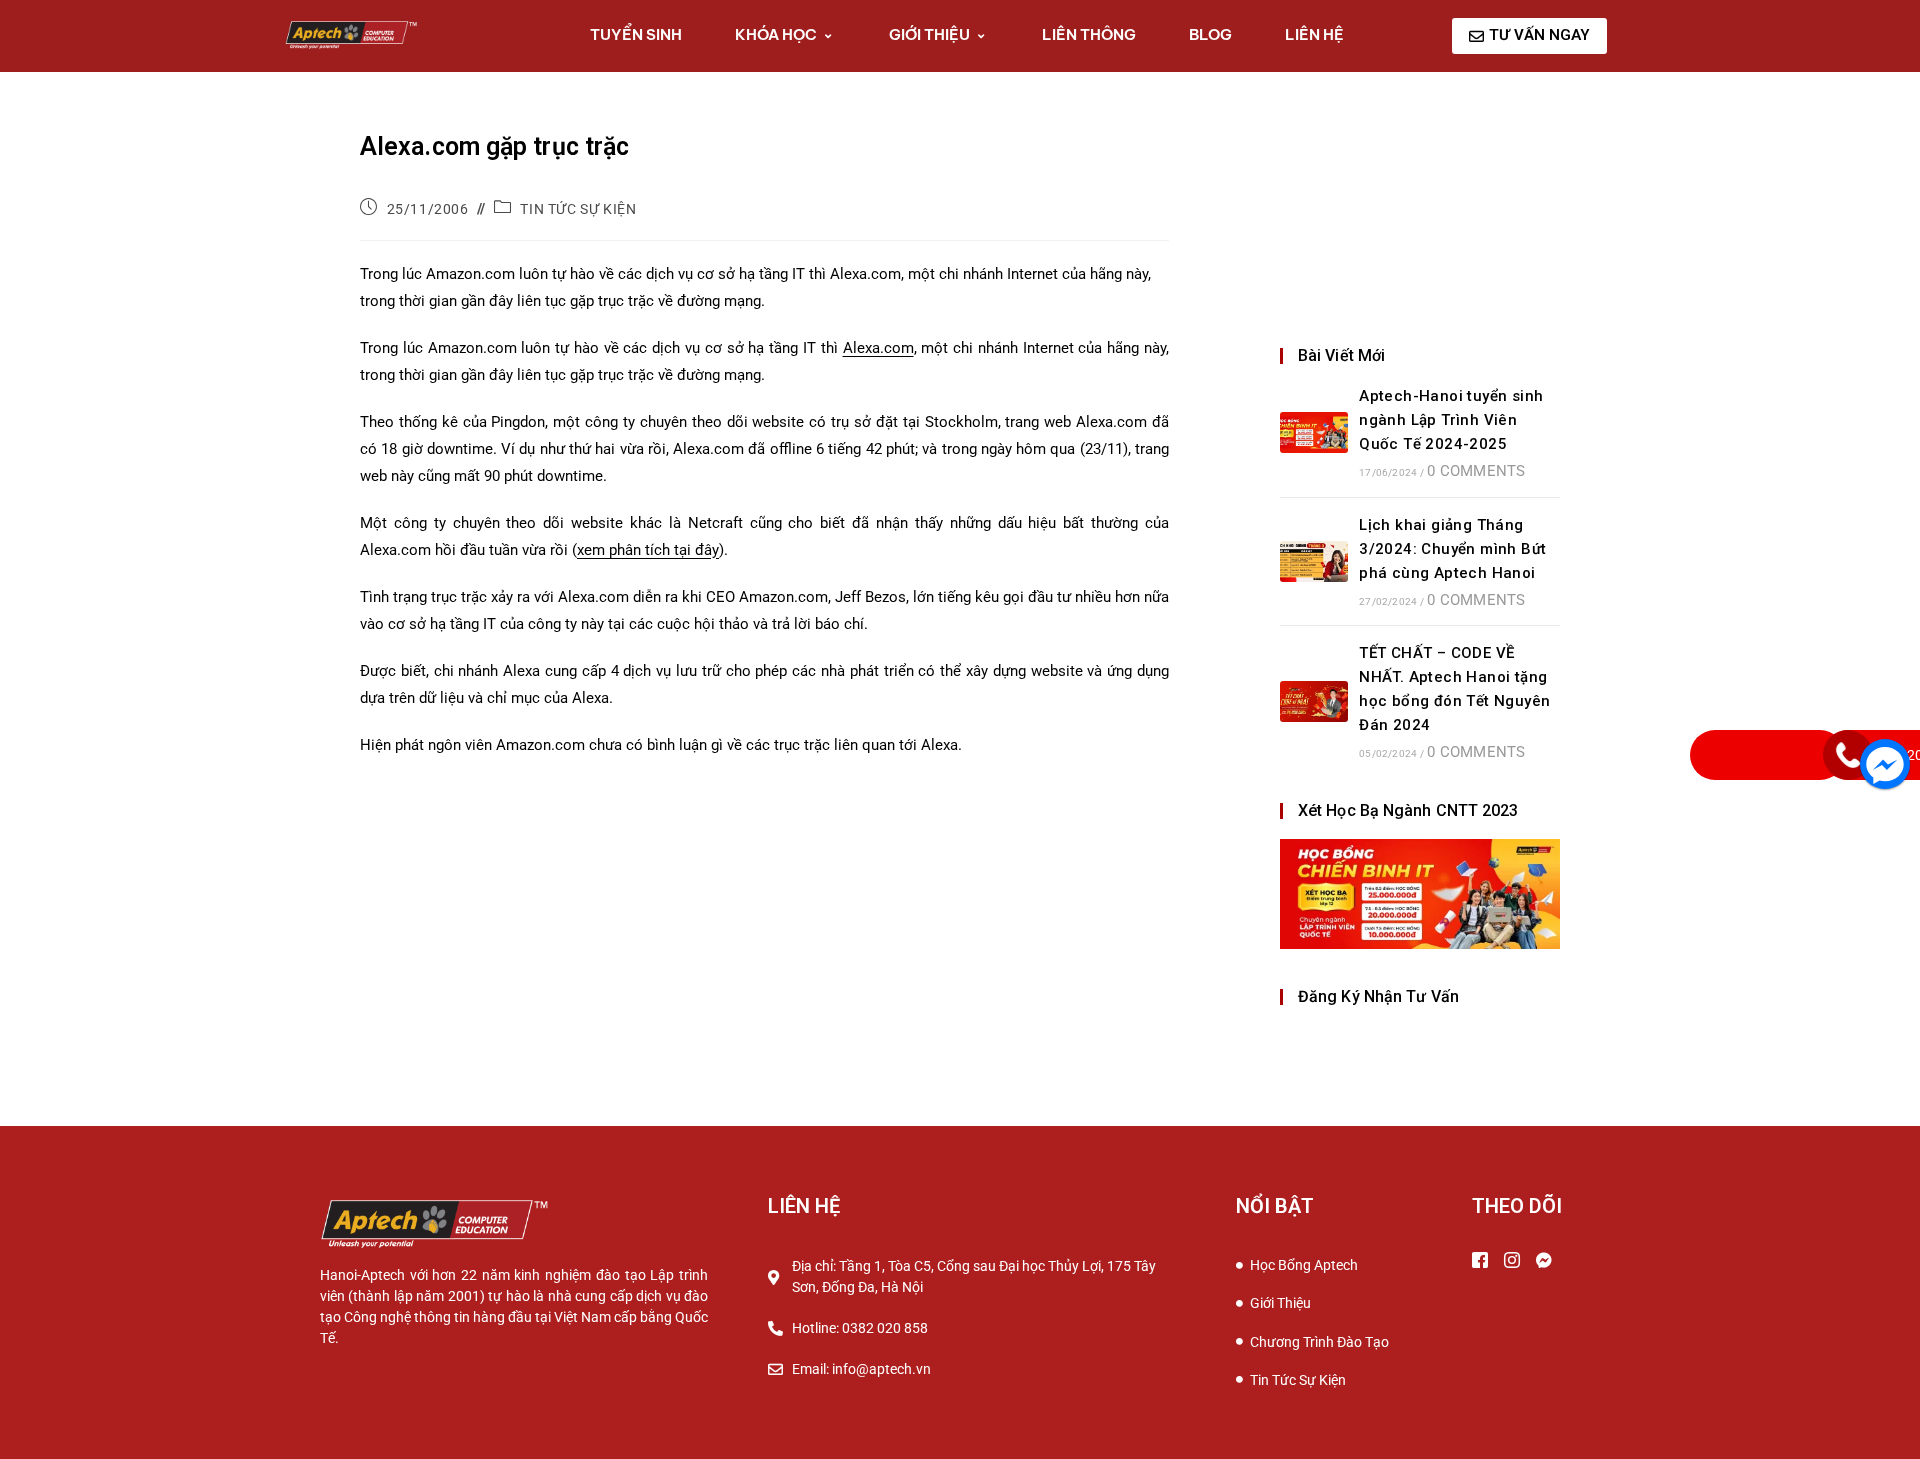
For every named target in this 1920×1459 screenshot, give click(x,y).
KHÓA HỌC (776, 34)
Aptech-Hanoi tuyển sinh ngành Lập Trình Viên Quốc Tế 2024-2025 (1451, 420)
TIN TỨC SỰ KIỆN (578, 209)
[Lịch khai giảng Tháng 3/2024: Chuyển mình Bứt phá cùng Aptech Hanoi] (1314, 561)
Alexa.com (878, 348)
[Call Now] (1848, 755)
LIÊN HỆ (1314, 34)
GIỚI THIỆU (929, 34)
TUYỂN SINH (636, 34)
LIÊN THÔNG (1089, 34)
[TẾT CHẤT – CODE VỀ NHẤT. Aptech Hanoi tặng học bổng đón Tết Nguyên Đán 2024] (1314, 701)
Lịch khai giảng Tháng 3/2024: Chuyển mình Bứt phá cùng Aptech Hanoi (1452, 549)
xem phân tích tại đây (648, 550)
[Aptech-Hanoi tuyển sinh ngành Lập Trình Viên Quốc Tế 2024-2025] (1314, 432)
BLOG (1210, 34)
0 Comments (1476, 471)
